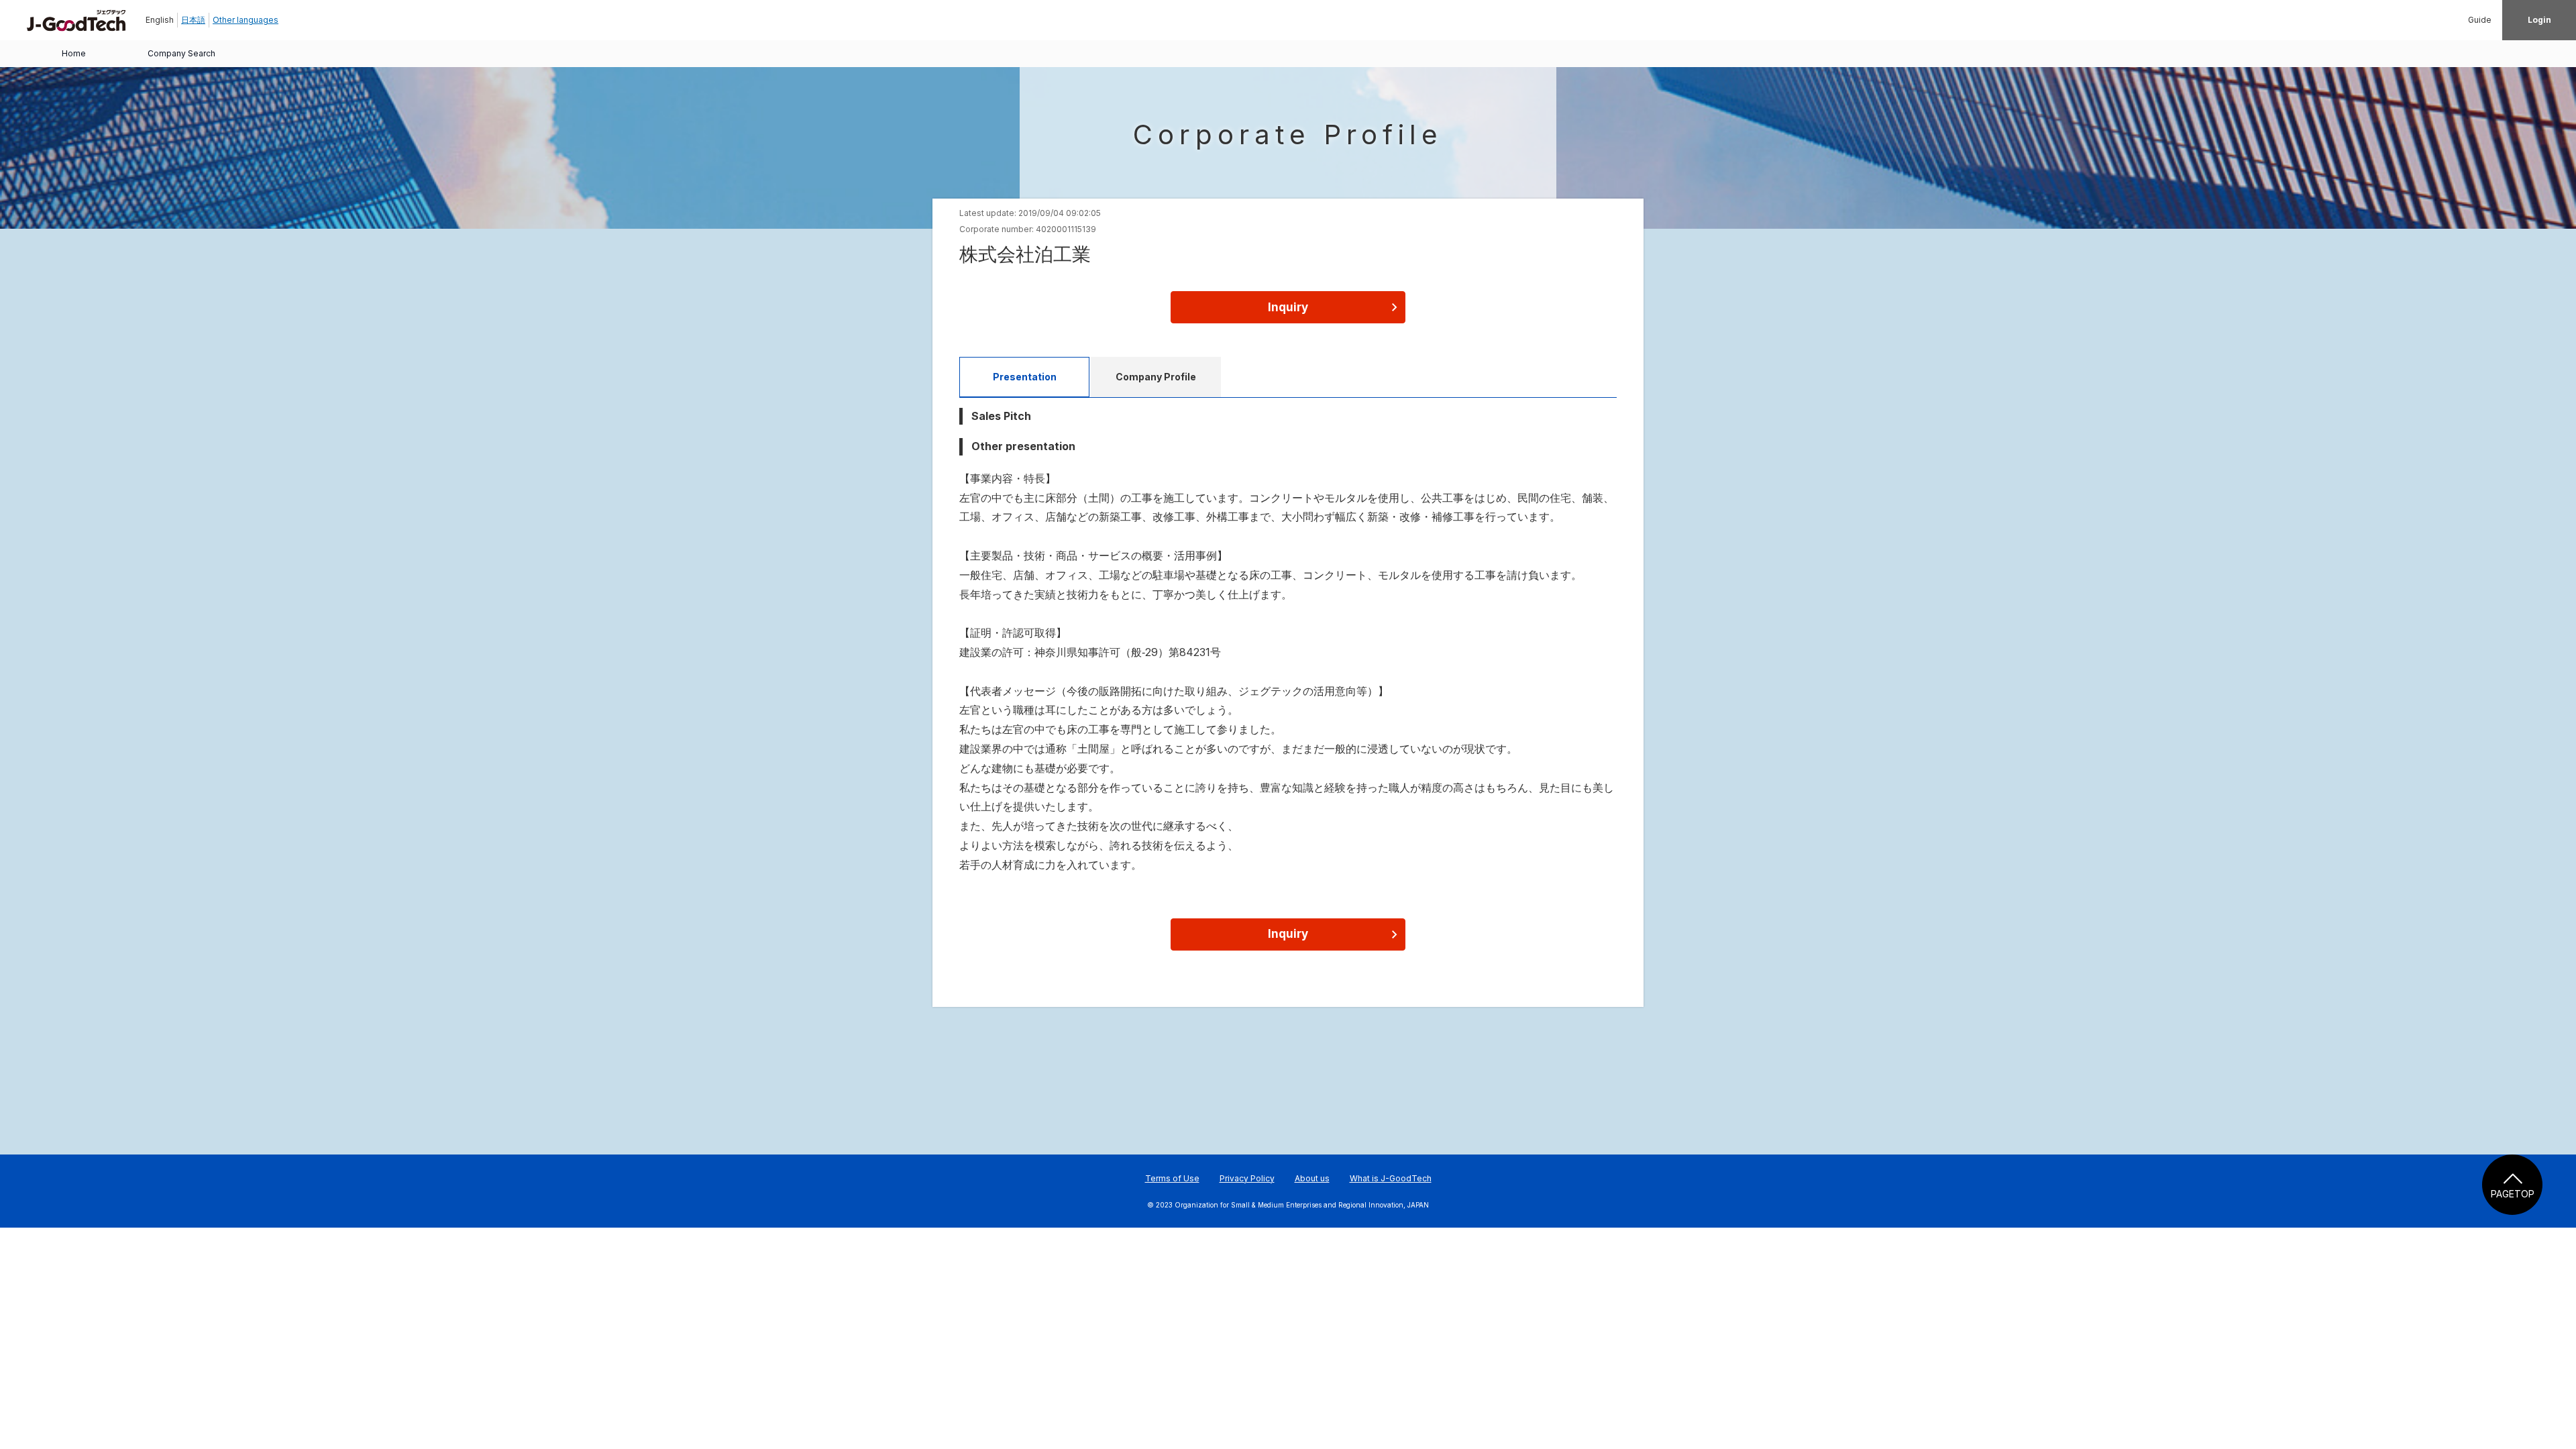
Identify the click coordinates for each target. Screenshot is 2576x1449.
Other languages (246, 20)
